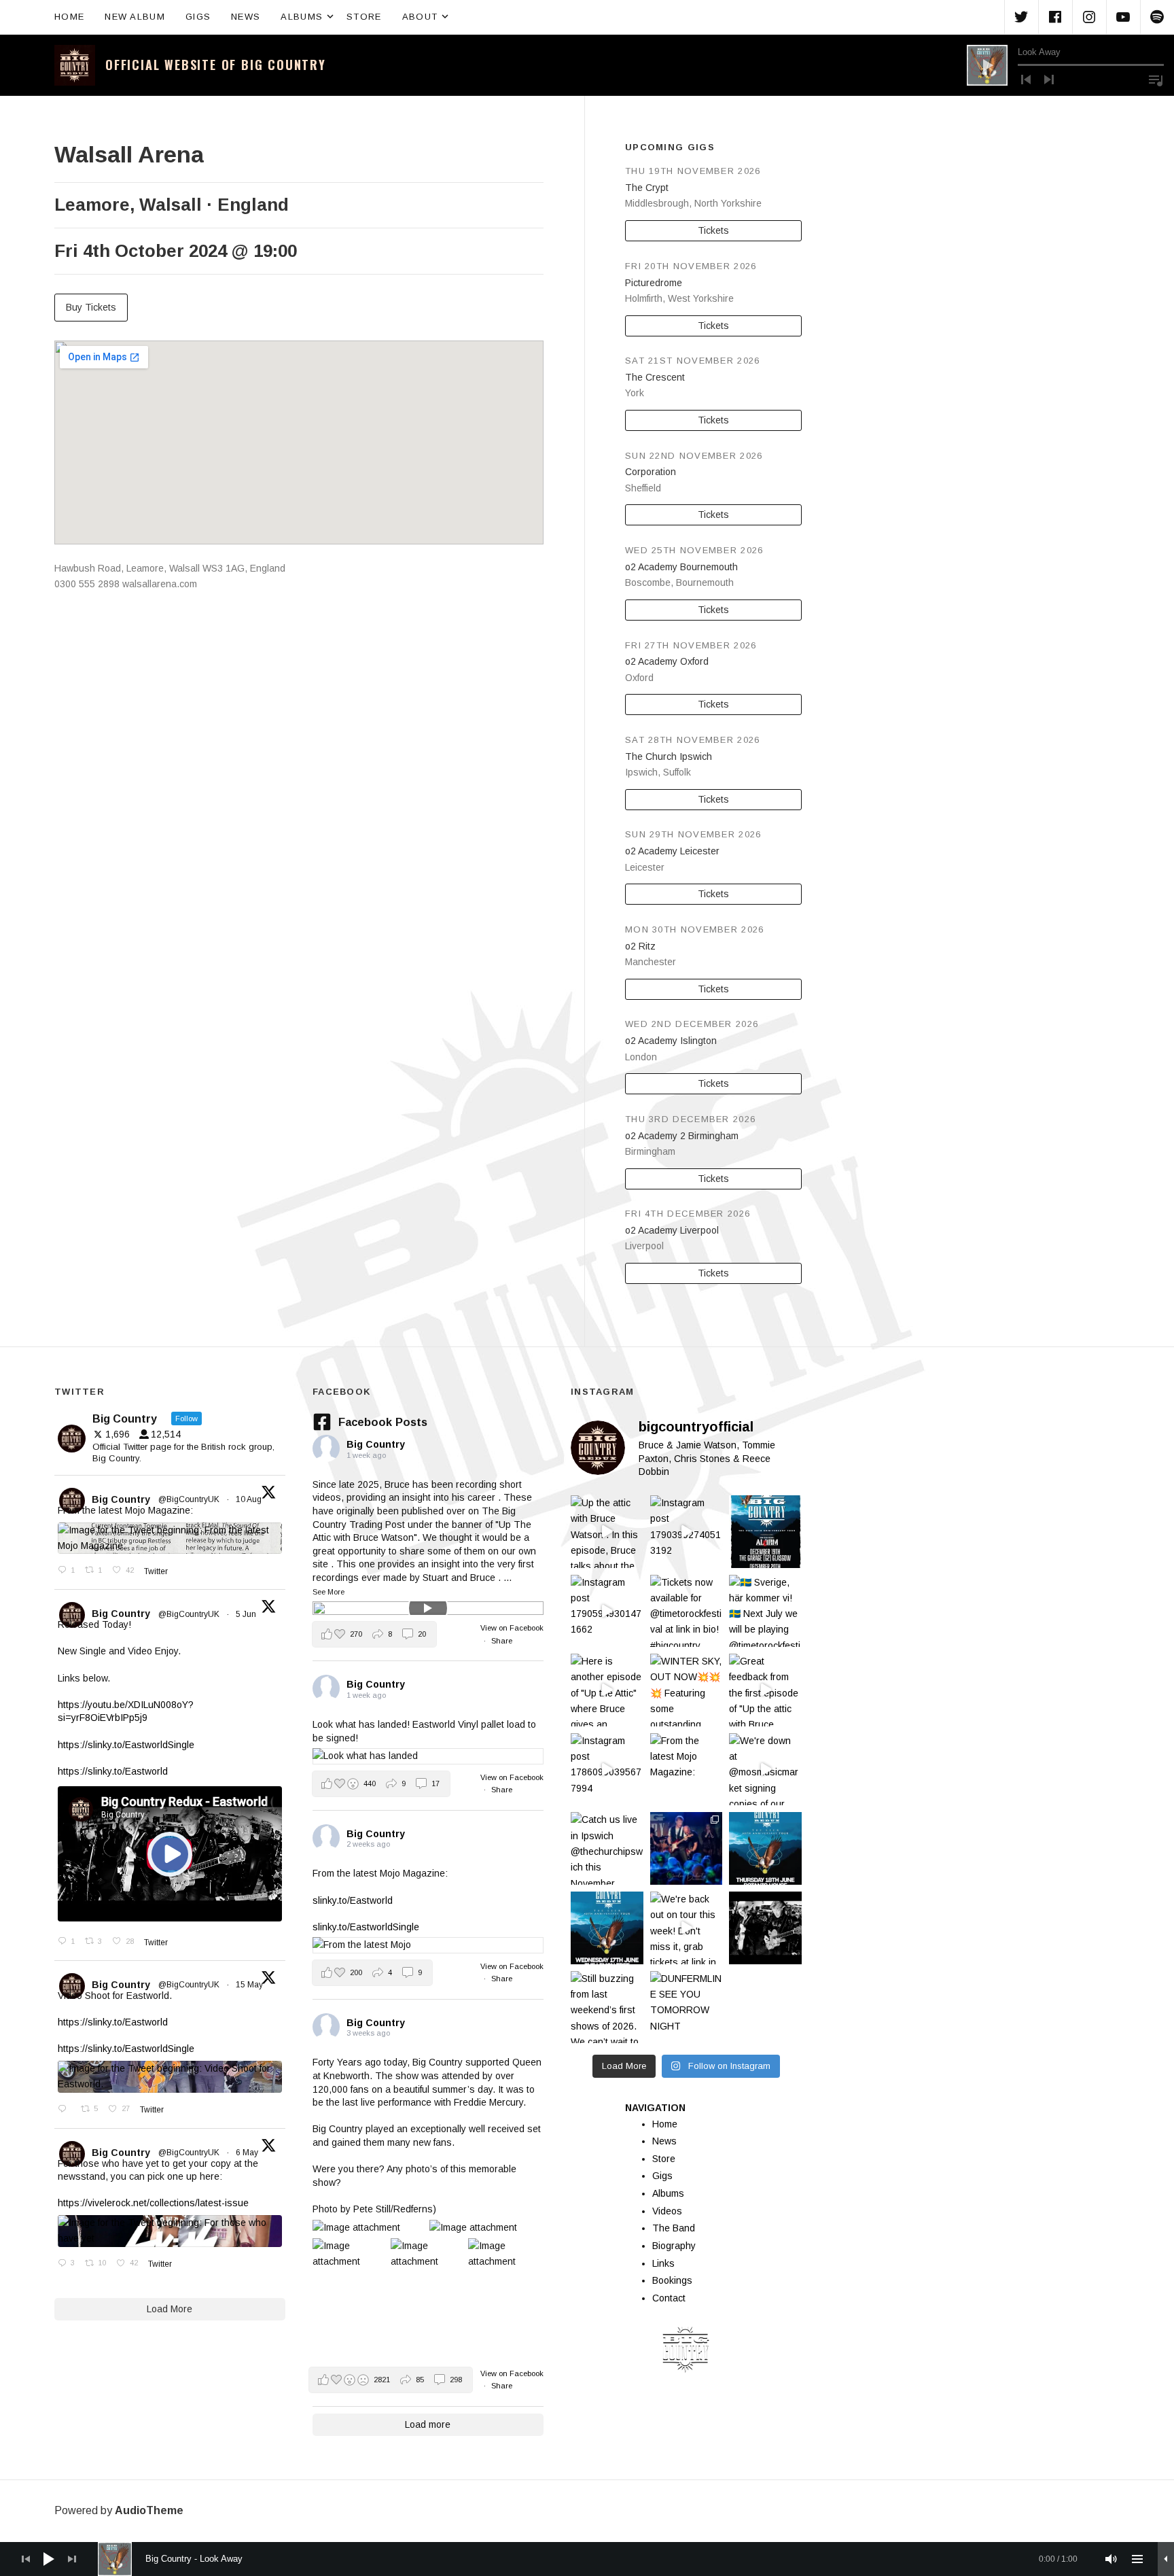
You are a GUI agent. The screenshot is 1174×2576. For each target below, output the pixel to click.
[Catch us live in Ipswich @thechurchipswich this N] (607, 1848)
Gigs (198, 17)
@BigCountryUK (189, 1499)
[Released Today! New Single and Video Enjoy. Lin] (765, 1928)
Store (364, 17)
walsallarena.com (160, 584)
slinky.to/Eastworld (353, 1900)
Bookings (672, 2280)
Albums (308, 16)
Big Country (121, 1499)
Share (502, 1641)
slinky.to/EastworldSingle (366, 1927)
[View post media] (428, 1608)
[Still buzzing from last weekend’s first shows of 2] (607, 2007)
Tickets (713, 230)
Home (69, 17)
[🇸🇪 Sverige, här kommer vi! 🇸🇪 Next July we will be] (765, 1611)
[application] (1065, 65)
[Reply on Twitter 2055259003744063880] (66, 2110)
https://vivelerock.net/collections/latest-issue (153, 2203)
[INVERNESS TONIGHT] (765, 1848)
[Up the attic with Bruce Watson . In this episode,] (607, 1532)
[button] (374, 1634)
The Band (674, 2228)
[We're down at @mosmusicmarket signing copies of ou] (765, 1770)
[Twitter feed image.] (170, 1538)
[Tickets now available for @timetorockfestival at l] (687, 1611)
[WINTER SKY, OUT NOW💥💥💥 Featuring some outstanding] (687, 1690)
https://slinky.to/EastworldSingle (126, 1745)
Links (663, 2263)
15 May (250, 1985)
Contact (669, 2298)
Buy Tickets (91, 307)
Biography (674, 2246)
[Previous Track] (1026, 80)
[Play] (987, 65)
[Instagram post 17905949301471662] (607, 1611)
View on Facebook (512, 1628)
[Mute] (1111, 2559)
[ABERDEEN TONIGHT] (607, 1928)
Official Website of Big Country (216, 65)
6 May (248, 2153)
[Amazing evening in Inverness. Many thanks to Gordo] (687, 1848)
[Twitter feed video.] (170, 1854)
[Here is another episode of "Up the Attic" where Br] (607, 1690)
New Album (135, 17)
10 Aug (250, 1499)
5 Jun (247, 1614)
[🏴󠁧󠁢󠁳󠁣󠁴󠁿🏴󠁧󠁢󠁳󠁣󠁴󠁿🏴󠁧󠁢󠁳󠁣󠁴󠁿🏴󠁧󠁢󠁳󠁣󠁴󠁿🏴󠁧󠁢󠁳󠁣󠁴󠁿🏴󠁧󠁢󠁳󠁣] (765, 1532)
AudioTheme (149, 2510)
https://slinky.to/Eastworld (113, 1771)
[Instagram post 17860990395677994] (607, 1770)
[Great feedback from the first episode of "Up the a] (765, 1690)
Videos (667, 2211)
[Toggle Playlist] (1156, 80)
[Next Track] (1049, 80)
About (427, 16)
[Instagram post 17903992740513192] (687, 1532)
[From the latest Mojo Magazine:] (687, 1770)
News (246, 17)
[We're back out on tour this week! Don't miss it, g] (687, 1928)
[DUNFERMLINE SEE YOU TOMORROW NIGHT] (687, 2007)
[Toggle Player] (1166, 2559)
